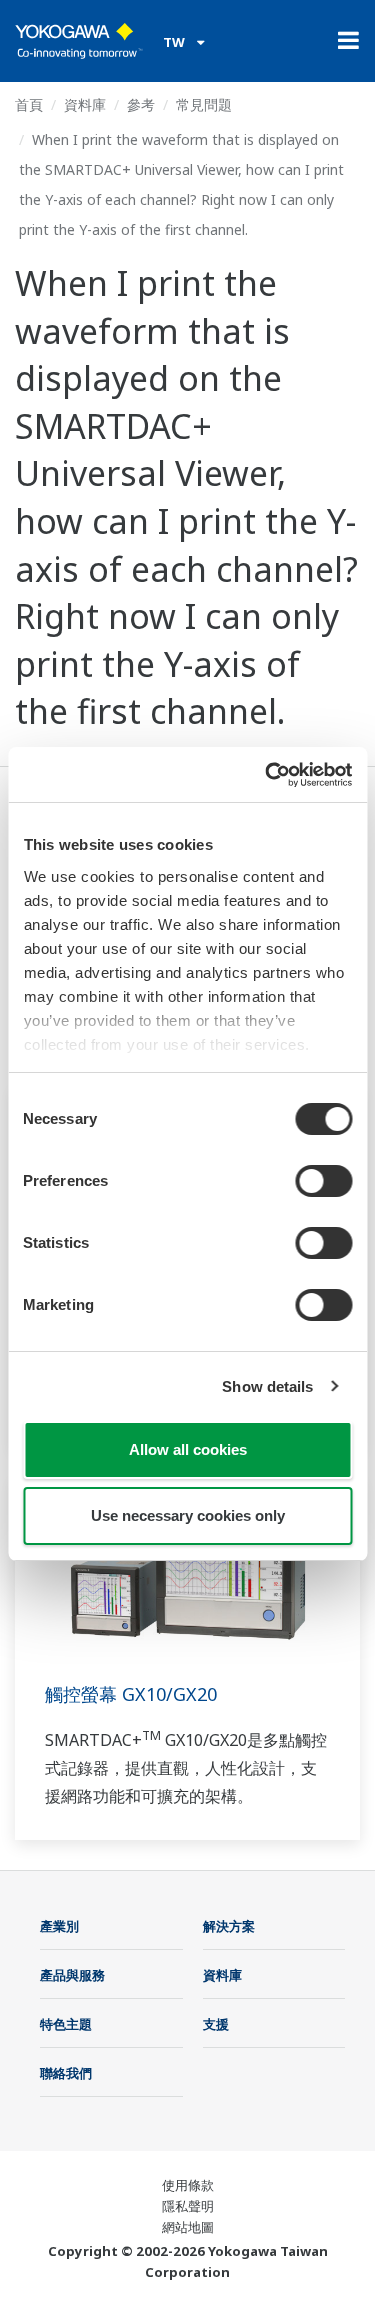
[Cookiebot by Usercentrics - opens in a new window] (267, 775)
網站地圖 (188, 2227)
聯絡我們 (66, 2073)
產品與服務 (72, 1975)
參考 (141, 104)
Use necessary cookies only (188, 1515)
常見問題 (204, 104)
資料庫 (85, 104)
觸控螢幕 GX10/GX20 (131, 1694)
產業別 (59, 1926)
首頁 (29, 104)
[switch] (323, 1181)
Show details (267, 1386)
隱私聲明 (188, 2206)
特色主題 (66, 2024)
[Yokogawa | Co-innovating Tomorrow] (79, 41)
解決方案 (229, 1926)
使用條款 (188, 2185)
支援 (216, 2024)
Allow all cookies (188, 1449)
